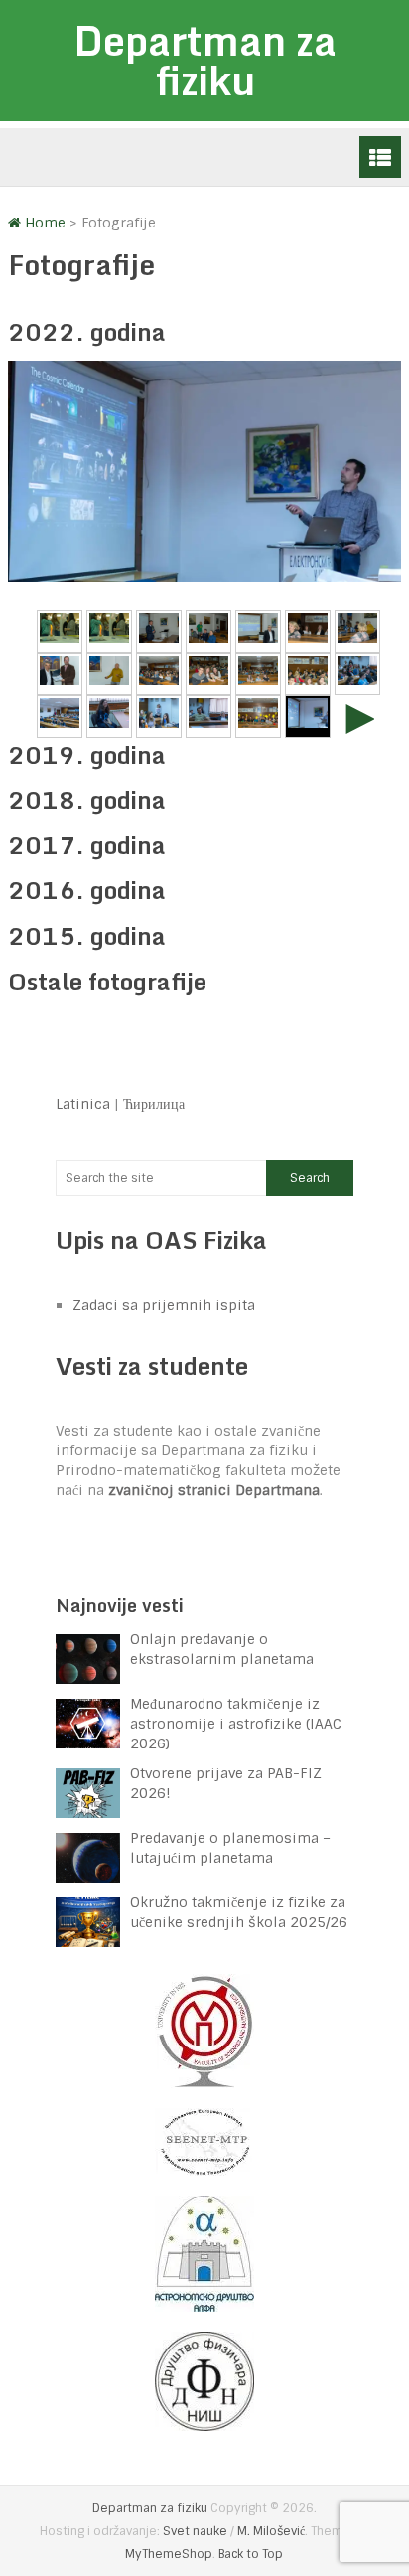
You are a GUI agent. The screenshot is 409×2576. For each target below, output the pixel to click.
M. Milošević (271, 2531)
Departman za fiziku (205, 60)
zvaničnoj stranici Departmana (214, 1490)
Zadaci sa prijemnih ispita (164, 1305)
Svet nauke (195, 2531)
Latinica (83, 1104)
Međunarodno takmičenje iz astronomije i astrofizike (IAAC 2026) (236, 1724)
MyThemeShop (169, 2554)
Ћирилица (154, 1104)
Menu (380, 157)
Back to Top (251, 2554)
